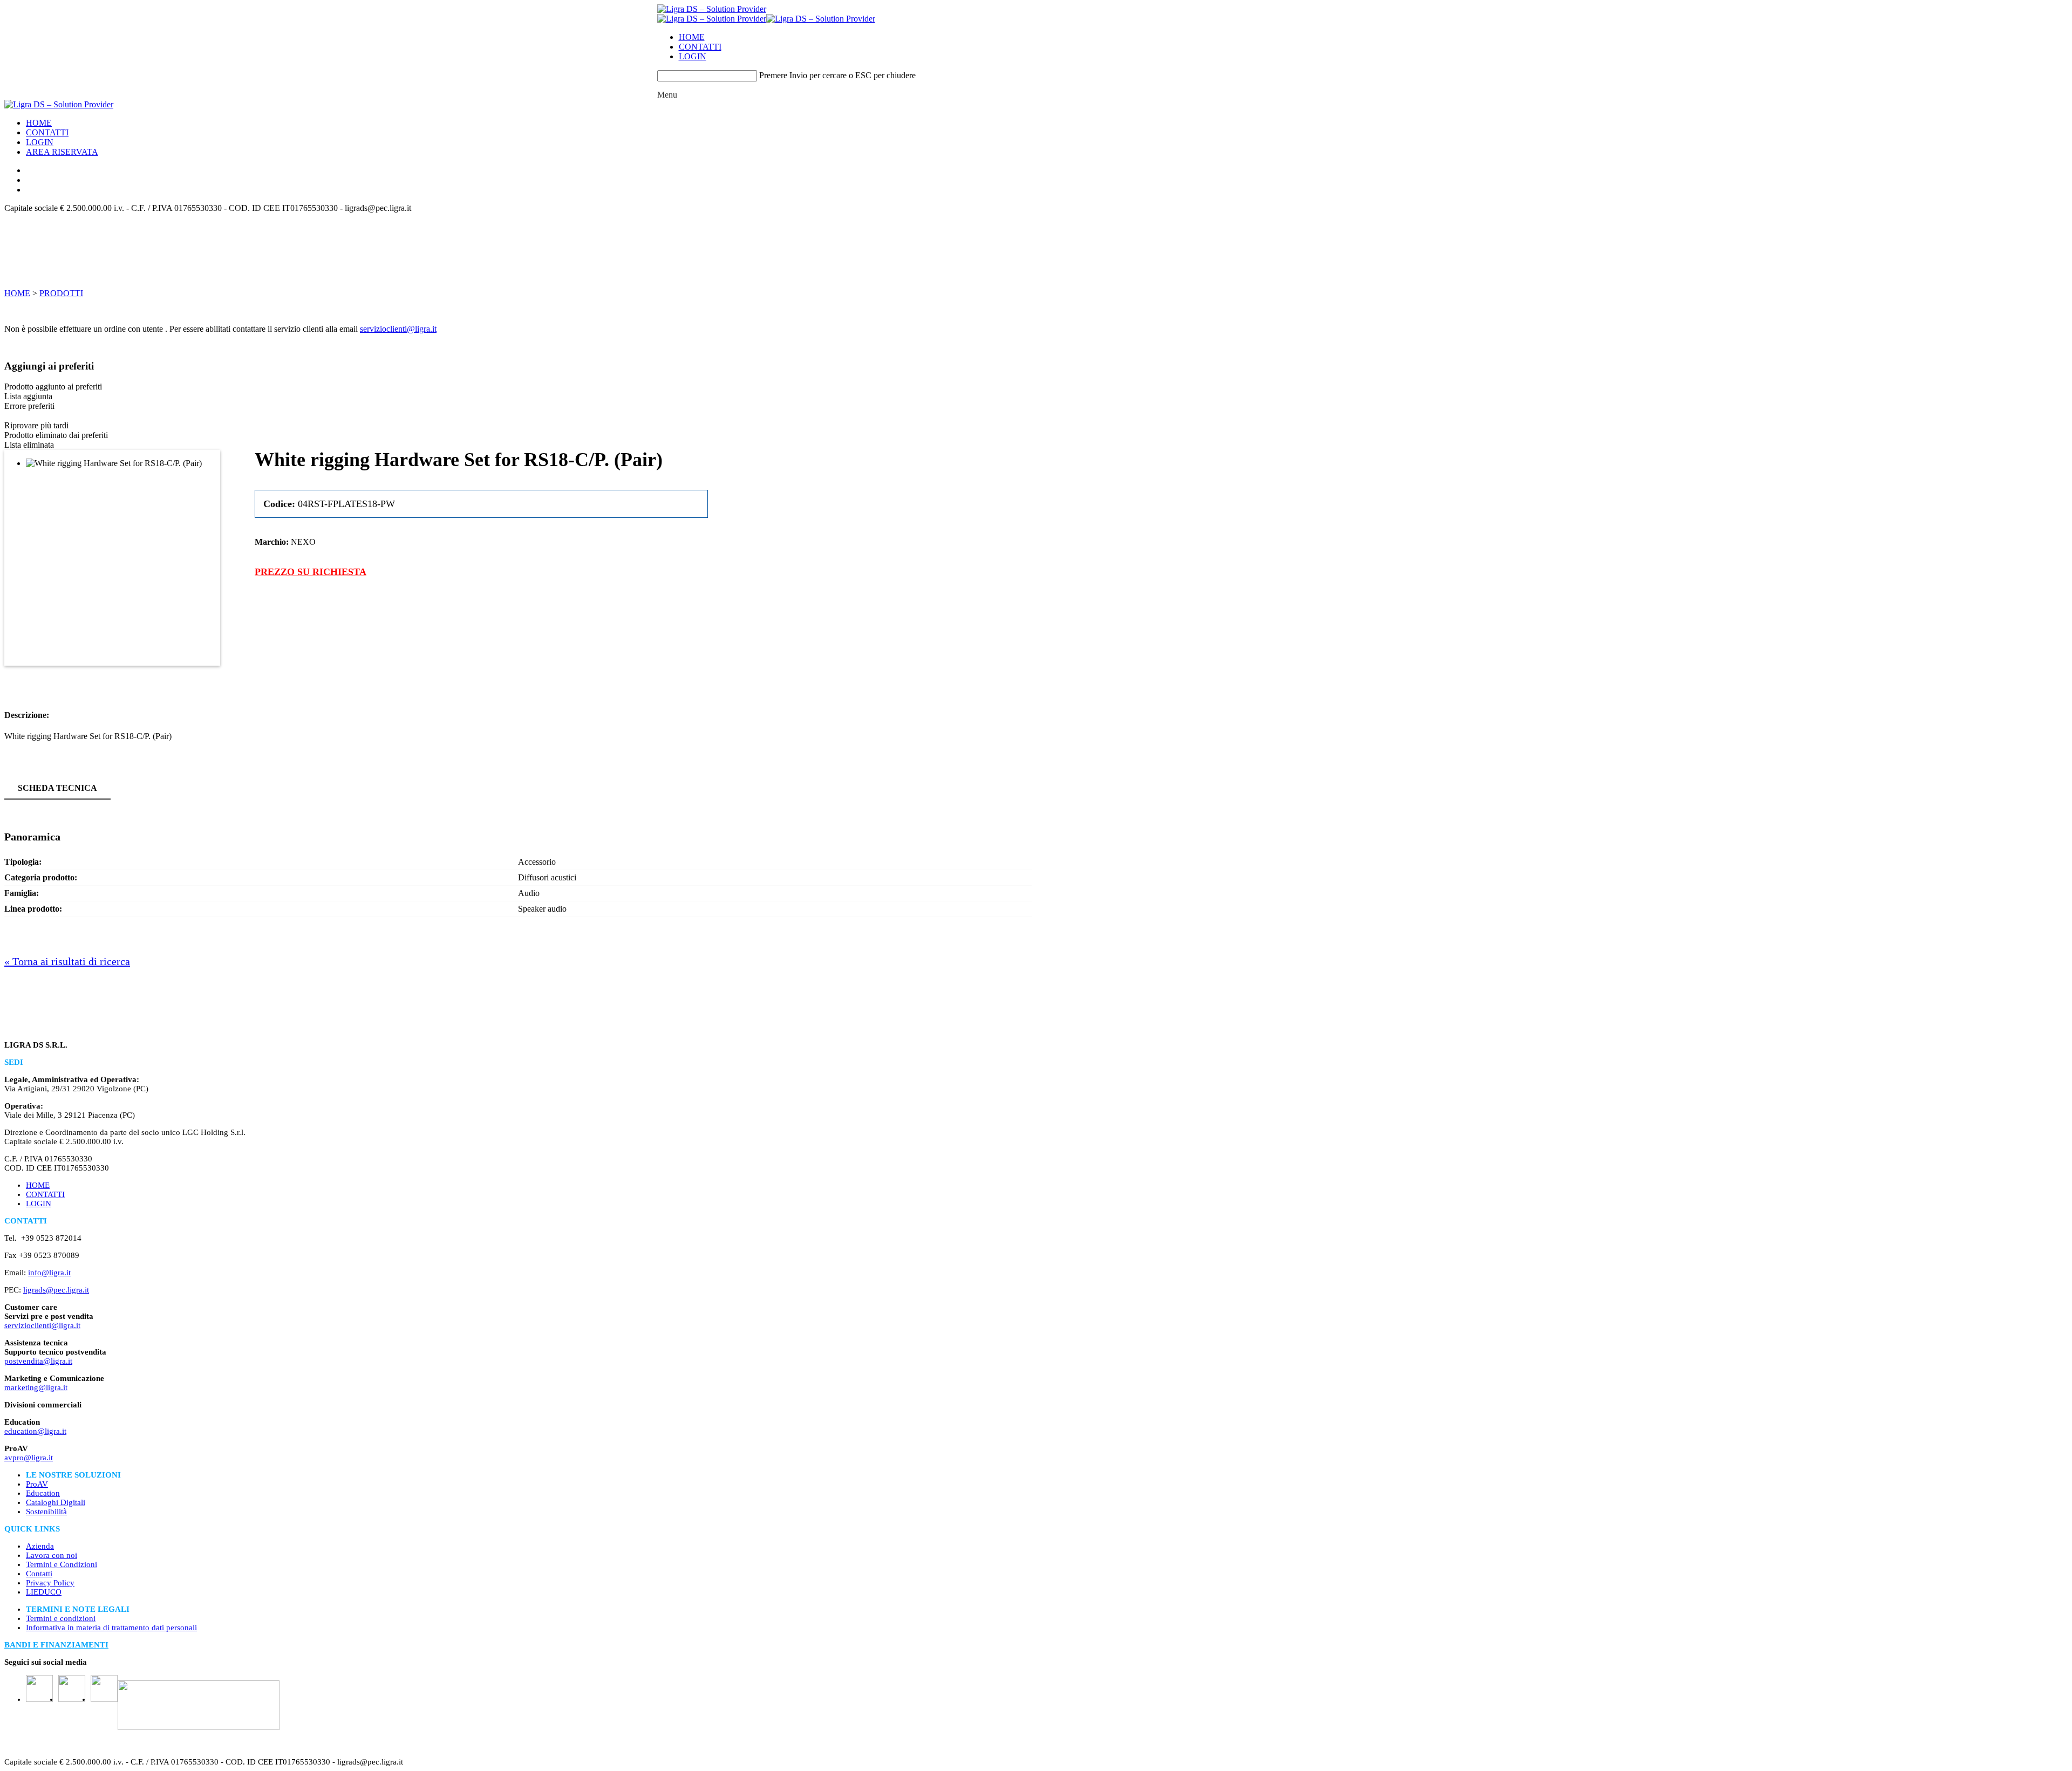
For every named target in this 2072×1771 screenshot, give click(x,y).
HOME (692, 37)
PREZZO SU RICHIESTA (311, 572)
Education (43, 1493)
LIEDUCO (44, 1592)
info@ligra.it (49, 1273)
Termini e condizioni (61, 1618)
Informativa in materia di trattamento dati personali (111, 1628)
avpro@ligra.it (29, 1458)
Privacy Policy (50, 1583)
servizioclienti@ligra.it (398, 329)
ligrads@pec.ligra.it (56, 1290)
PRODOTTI (61, 293)
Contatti (39, 1574)
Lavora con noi (52, 1555)
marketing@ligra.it (36, 1387)
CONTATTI (700, 47)
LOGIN (693, 56)
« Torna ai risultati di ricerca (67, 961)
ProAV (37, 1484)
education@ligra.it (35, 1431)
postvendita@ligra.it (38, 1361)
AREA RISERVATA (62, 152)
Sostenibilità (46, 1512)
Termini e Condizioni (62, 1564)
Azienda (40, 1546)
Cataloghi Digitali (56, 1502)
